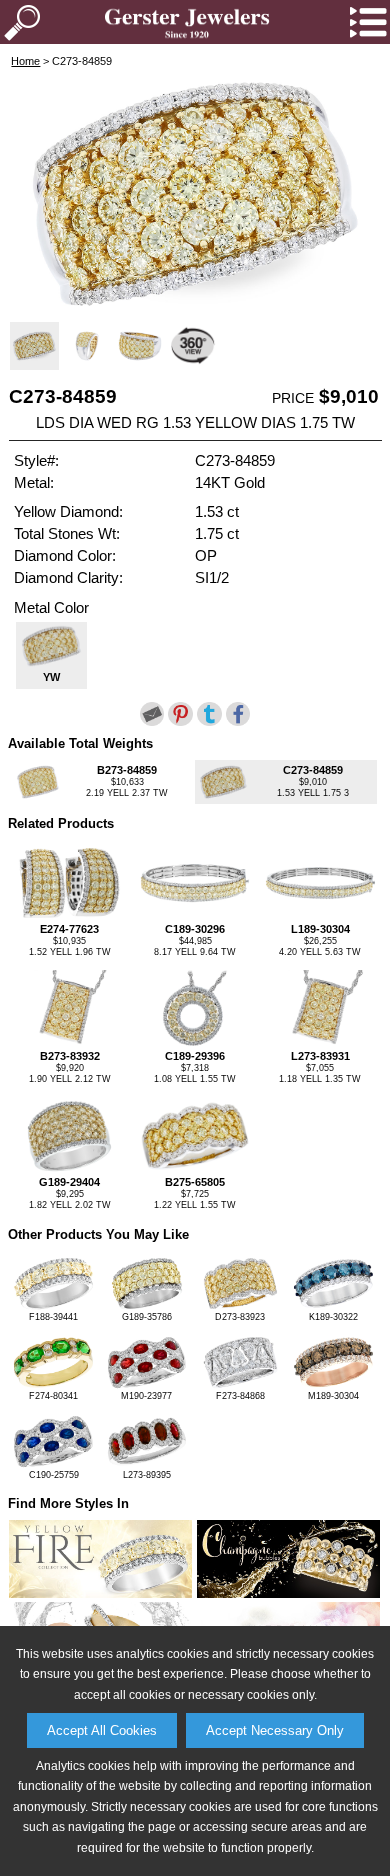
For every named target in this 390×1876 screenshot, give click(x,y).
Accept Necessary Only (275, 1730)
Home (25, 61)
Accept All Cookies (102, 1730)
